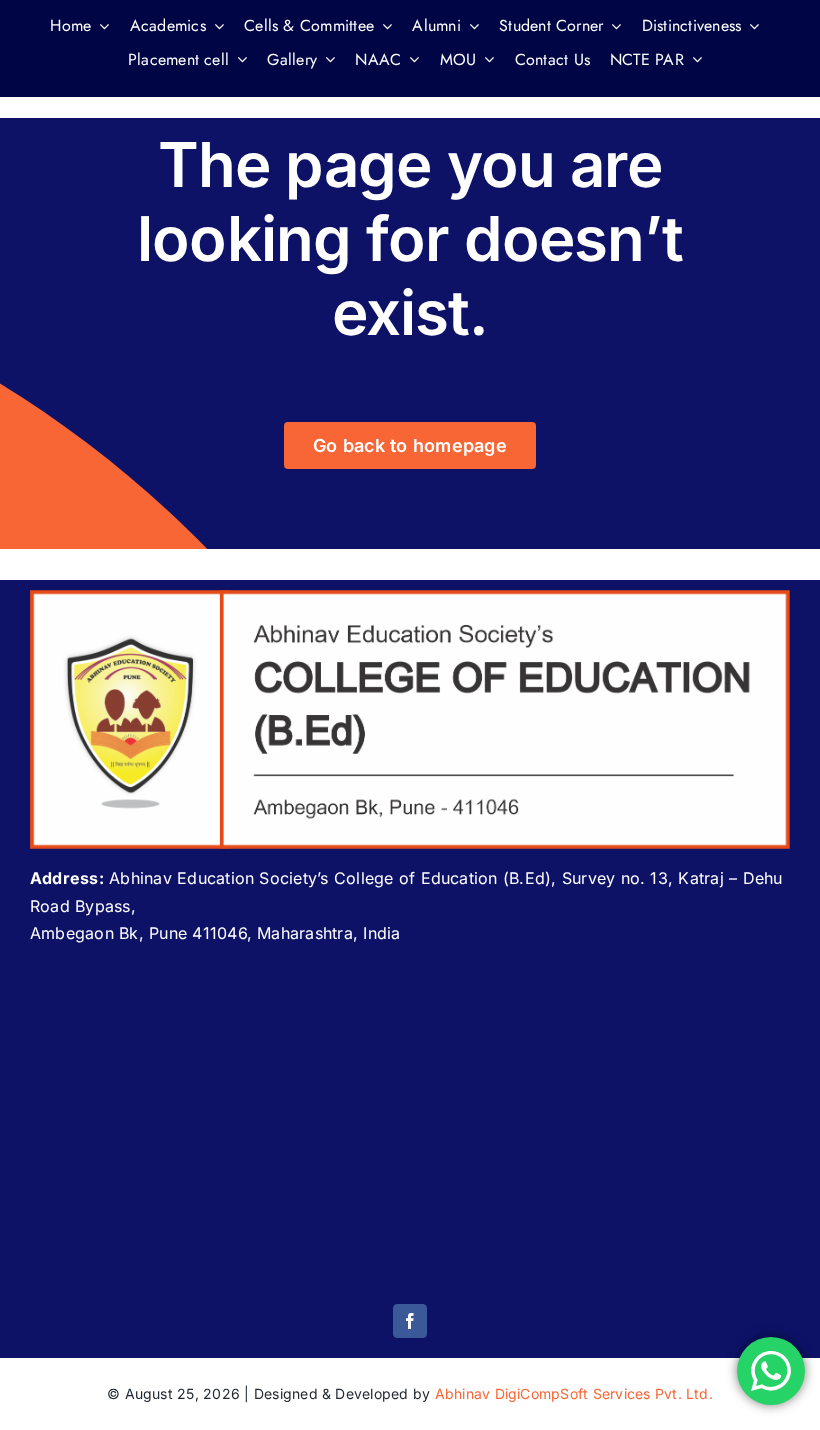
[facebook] (410, 1321)
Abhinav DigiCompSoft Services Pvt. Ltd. (574, 1393)
